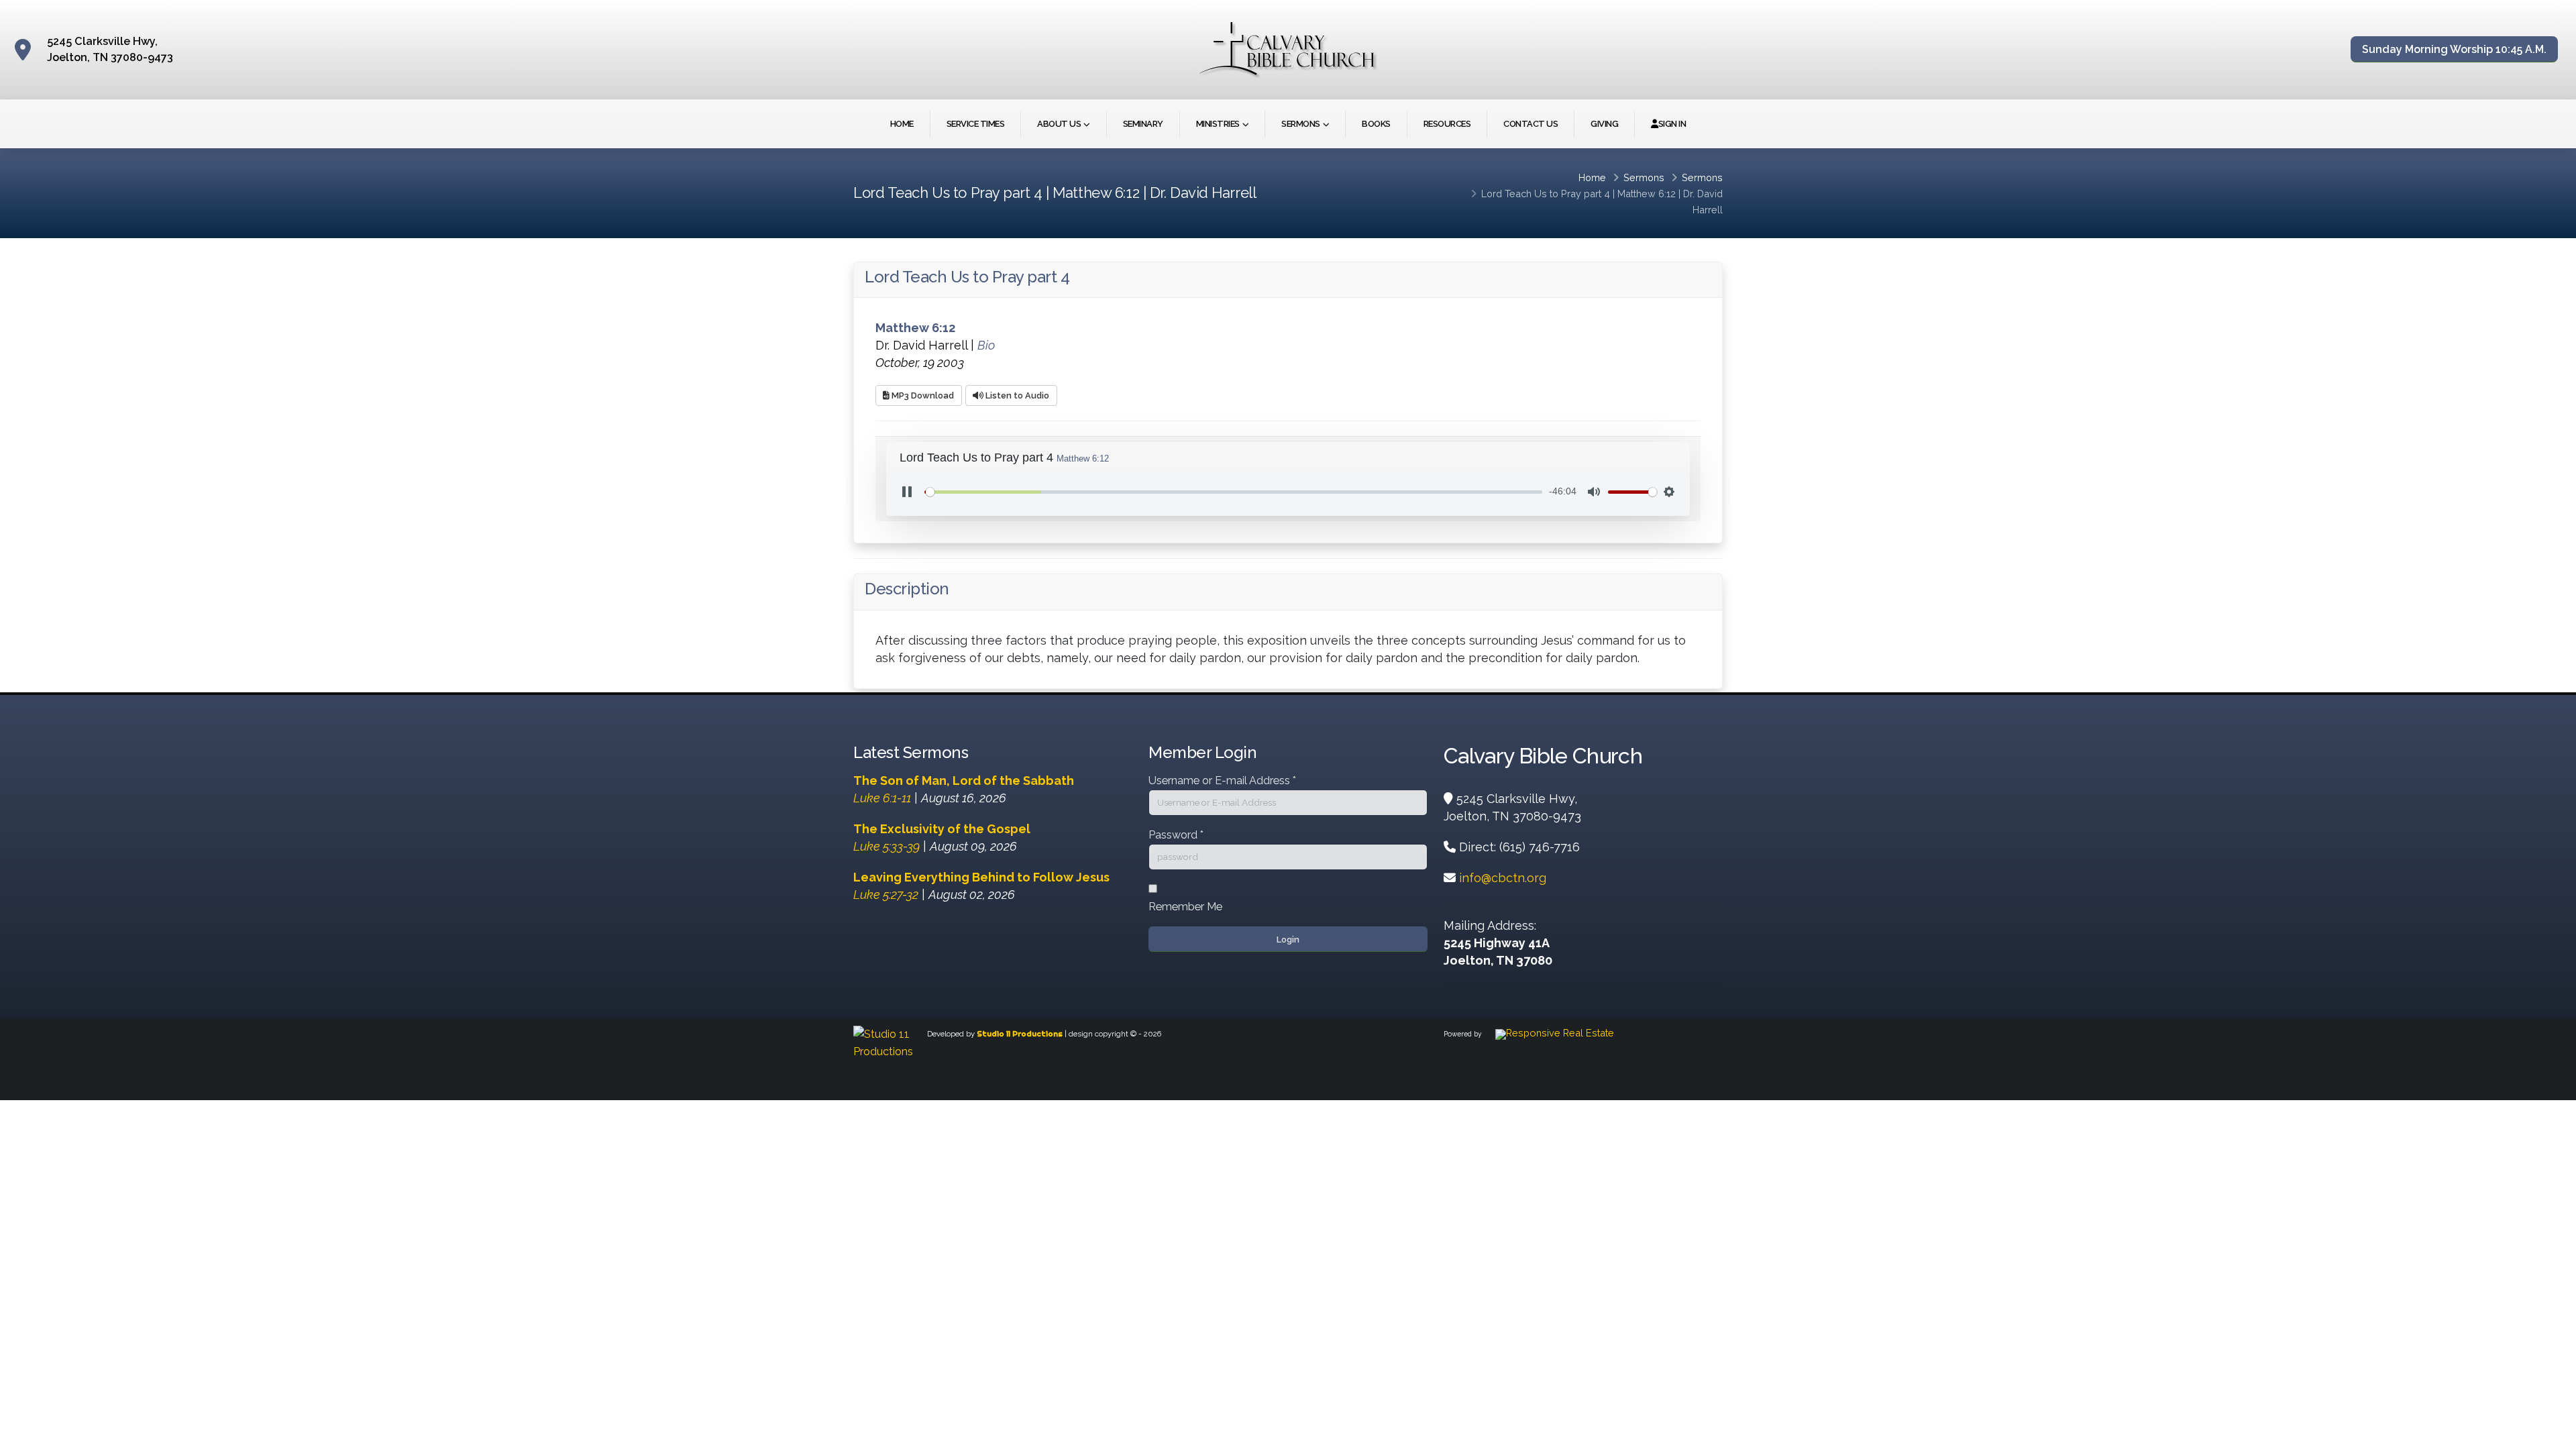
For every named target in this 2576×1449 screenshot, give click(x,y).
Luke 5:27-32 (886, 895)
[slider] (1233, 492)
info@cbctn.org (1503, 878)
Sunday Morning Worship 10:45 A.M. (2454, 49)
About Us (1059, 124)
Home (902, 124)
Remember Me (1185, 907)
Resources (1447, 124)
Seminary (1143, 124)
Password (1176, 835)
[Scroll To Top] (2553, 1434)
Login (1288, 940)
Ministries (1218, 124)
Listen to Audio (1016, 395)
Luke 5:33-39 (887, 846)
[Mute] (1594, 492)
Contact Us (1531, 124)
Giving (1604, 124)
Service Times (976, 124)
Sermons (1301, 124)
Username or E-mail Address (1222, 781)
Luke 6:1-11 (882, 798)
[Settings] (1669, 492)
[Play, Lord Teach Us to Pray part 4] (907, 492)
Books (1376, 124)
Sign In (1672, 124)
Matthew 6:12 (1647, 194)
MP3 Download (922, 395)
